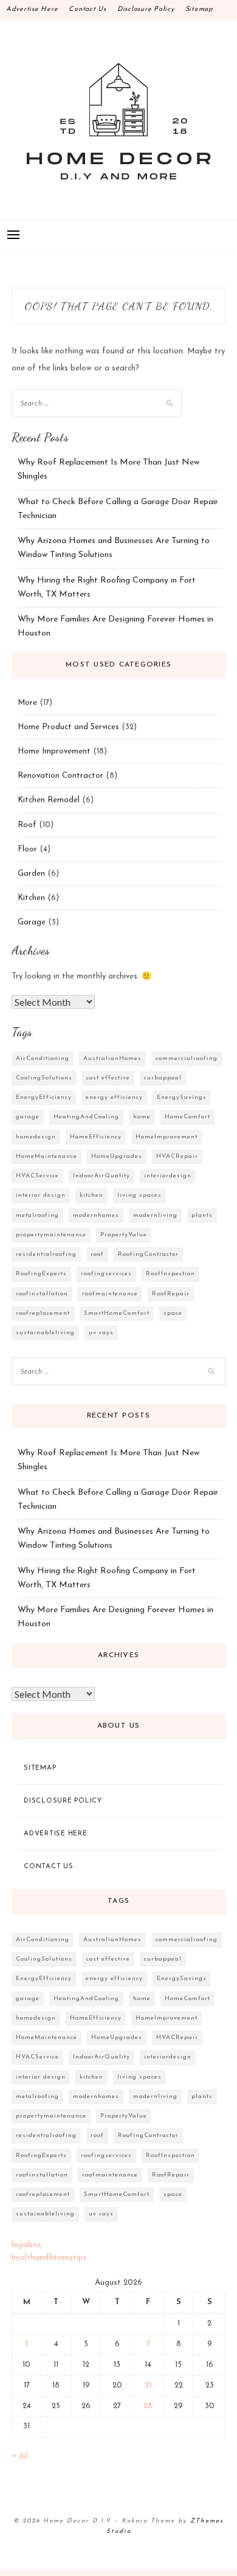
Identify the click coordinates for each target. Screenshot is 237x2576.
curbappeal (163, 1078)
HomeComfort (187, 1117)
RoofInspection (170, 1274)
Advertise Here (32, 9)
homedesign (36, 1137)
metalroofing (37, 1215)
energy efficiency (114, 1097)
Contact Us (88, 9)
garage (28, 1117)
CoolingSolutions (44, 1078)
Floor (27, 849)
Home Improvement (54, 751)
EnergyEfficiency (44, 1097)
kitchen (91, 1195)
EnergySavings (182, 1097)
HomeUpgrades (117, 1156)
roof (97, 1254)
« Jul (20, 2456)
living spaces (139, 1195)
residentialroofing (46, 1254)
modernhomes (96, 1215)
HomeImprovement (167, 1137)
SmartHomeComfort (117, 1313)
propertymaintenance (51, 1235)
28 (148, 2406)
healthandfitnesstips (49, 2258)
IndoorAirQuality (101, 1176)
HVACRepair (177, 1156)
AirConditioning (43, 1058)
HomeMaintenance (46, 1156)
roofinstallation (42, 1294)
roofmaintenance (110, 1294)
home (142, 1117)
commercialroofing (187, 1058)
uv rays (101, 1333)
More (27, 703)
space (173, 1313)
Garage (32, 922)
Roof (27, 825)
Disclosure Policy (146, 9)
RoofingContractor (148, 1254)
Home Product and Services (68, 727)
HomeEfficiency (96, 1137)
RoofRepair (171, 1294)
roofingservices (106, 1274)
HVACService (37, 1176)
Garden (31, 874)
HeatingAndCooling (86, 1117)
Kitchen (31, 898)
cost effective (108, 1078)
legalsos (26, 2245)
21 (148, 2385)
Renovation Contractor (60, 776)
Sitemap (199, 9)
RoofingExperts (41, 1274)
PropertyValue (124, 1235)
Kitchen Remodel (49, 800)
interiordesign (168, 1176)
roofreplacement (43, 1313)
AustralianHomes (112, 1058)
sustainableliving (45, 1333)
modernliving (155, 1215)
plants (202, 1215)
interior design (41, 1195)
